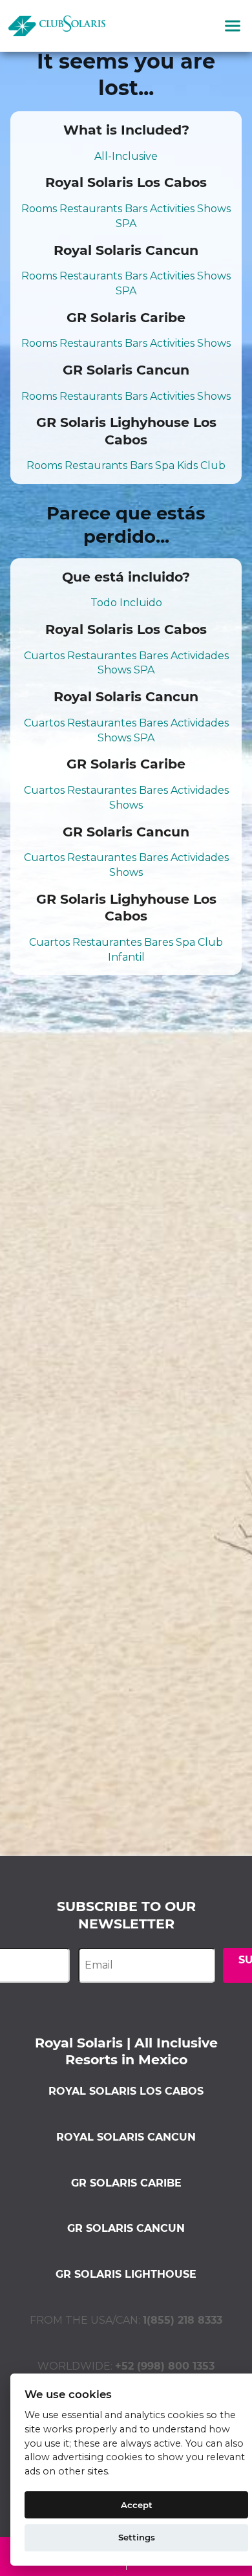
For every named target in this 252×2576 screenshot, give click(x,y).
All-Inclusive (126, 156)
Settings (137, 2537)
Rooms (39, 209)
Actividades (200, 656)
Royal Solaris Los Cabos (126, 2091)
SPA (126, 224)
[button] (233, 26)
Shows (214, 209)
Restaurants (91, 209)
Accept (137, 2505)
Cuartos (44, 656)
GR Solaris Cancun (126, 2228)
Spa (165, 465)
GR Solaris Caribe (126, 2183)
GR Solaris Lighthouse (126, 2274)
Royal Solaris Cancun (126, 2137)
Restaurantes (102, 656)
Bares (153, 656)
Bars (136, 209)
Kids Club (201, 465)
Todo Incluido (126, 603)
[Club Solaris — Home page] (57, 26)
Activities (172, 209)
